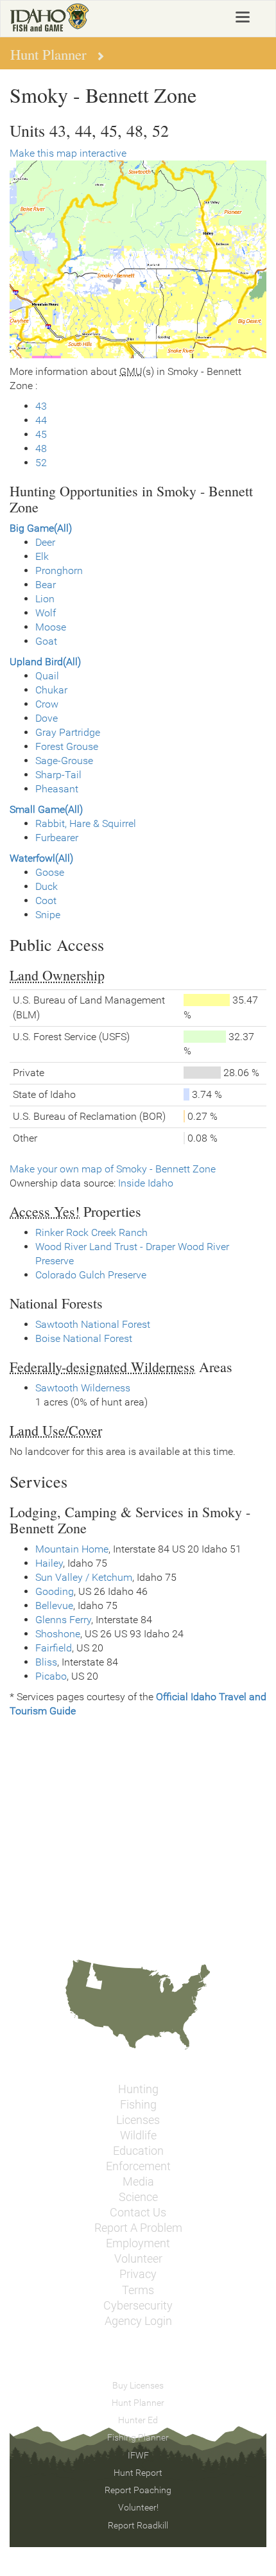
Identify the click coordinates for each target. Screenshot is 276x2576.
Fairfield (54, 1648)
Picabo (51, 1676)
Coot (46, 901)
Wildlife (138, 2136)
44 (41, 420)
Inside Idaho (146, 1183)
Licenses (138, 2120)
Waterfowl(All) (41, 858)
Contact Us (138, 2213)
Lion (45, 599)
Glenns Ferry (63, 1620)
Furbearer (57, 838)
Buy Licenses (138, 2385)
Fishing (138, 2105)
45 (41, 434)
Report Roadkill (138, 2525)
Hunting (138, 2089)
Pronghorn (59, 570)
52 (41, 463)
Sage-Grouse (64, 761)
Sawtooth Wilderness (83, 1388)
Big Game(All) (41, 528)
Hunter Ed (138, 2420)
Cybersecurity (138, 2306)
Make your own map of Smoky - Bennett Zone (113, 1169)
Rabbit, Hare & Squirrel (86, 823)
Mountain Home (72, 1549)
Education (138, 2151)
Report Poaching (138, 2490)
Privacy (138, 2274)
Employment (138, 2243)
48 (41, 448)
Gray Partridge (68, 732)
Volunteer (138, 2259)
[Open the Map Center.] (138, 259)
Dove (47, 718)
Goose (50, 872)
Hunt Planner (138, 2403)
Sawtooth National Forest (93, 1324)
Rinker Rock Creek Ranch (91, 1232)
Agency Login (138, 2321)
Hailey (49, 1563)
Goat (46, 641)
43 (41, 406)
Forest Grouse (67, 746)
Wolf (46, 613)
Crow (47, 704)
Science (138, 2197)
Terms (138, 2290)
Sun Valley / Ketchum (84, 1577)
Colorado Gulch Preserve (91, 1275)
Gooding (55, 1591)
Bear (46, 585)
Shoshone (58, 1634)
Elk (42, 556)
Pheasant (57, 789)
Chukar (51, 690)
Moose (51, 627)
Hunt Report (138, 2473)
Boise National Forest (84, 1338)
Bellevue (54, 1606)
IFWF (138, 2455)
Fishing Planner (138, 2437)
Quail (47, 676)
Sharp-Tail (58, 775)
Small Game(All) (46, 809)
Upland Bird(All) (45, 662)
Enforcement (138, 2166)
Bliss (46, 1662)
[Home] (50, 17)
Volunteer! (138, 2507)
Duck (47, 886)
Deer (45, 542)
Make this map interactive (68, 153)
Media (138, 2182)
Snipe (48, 915)
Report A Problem (138, 2228)
